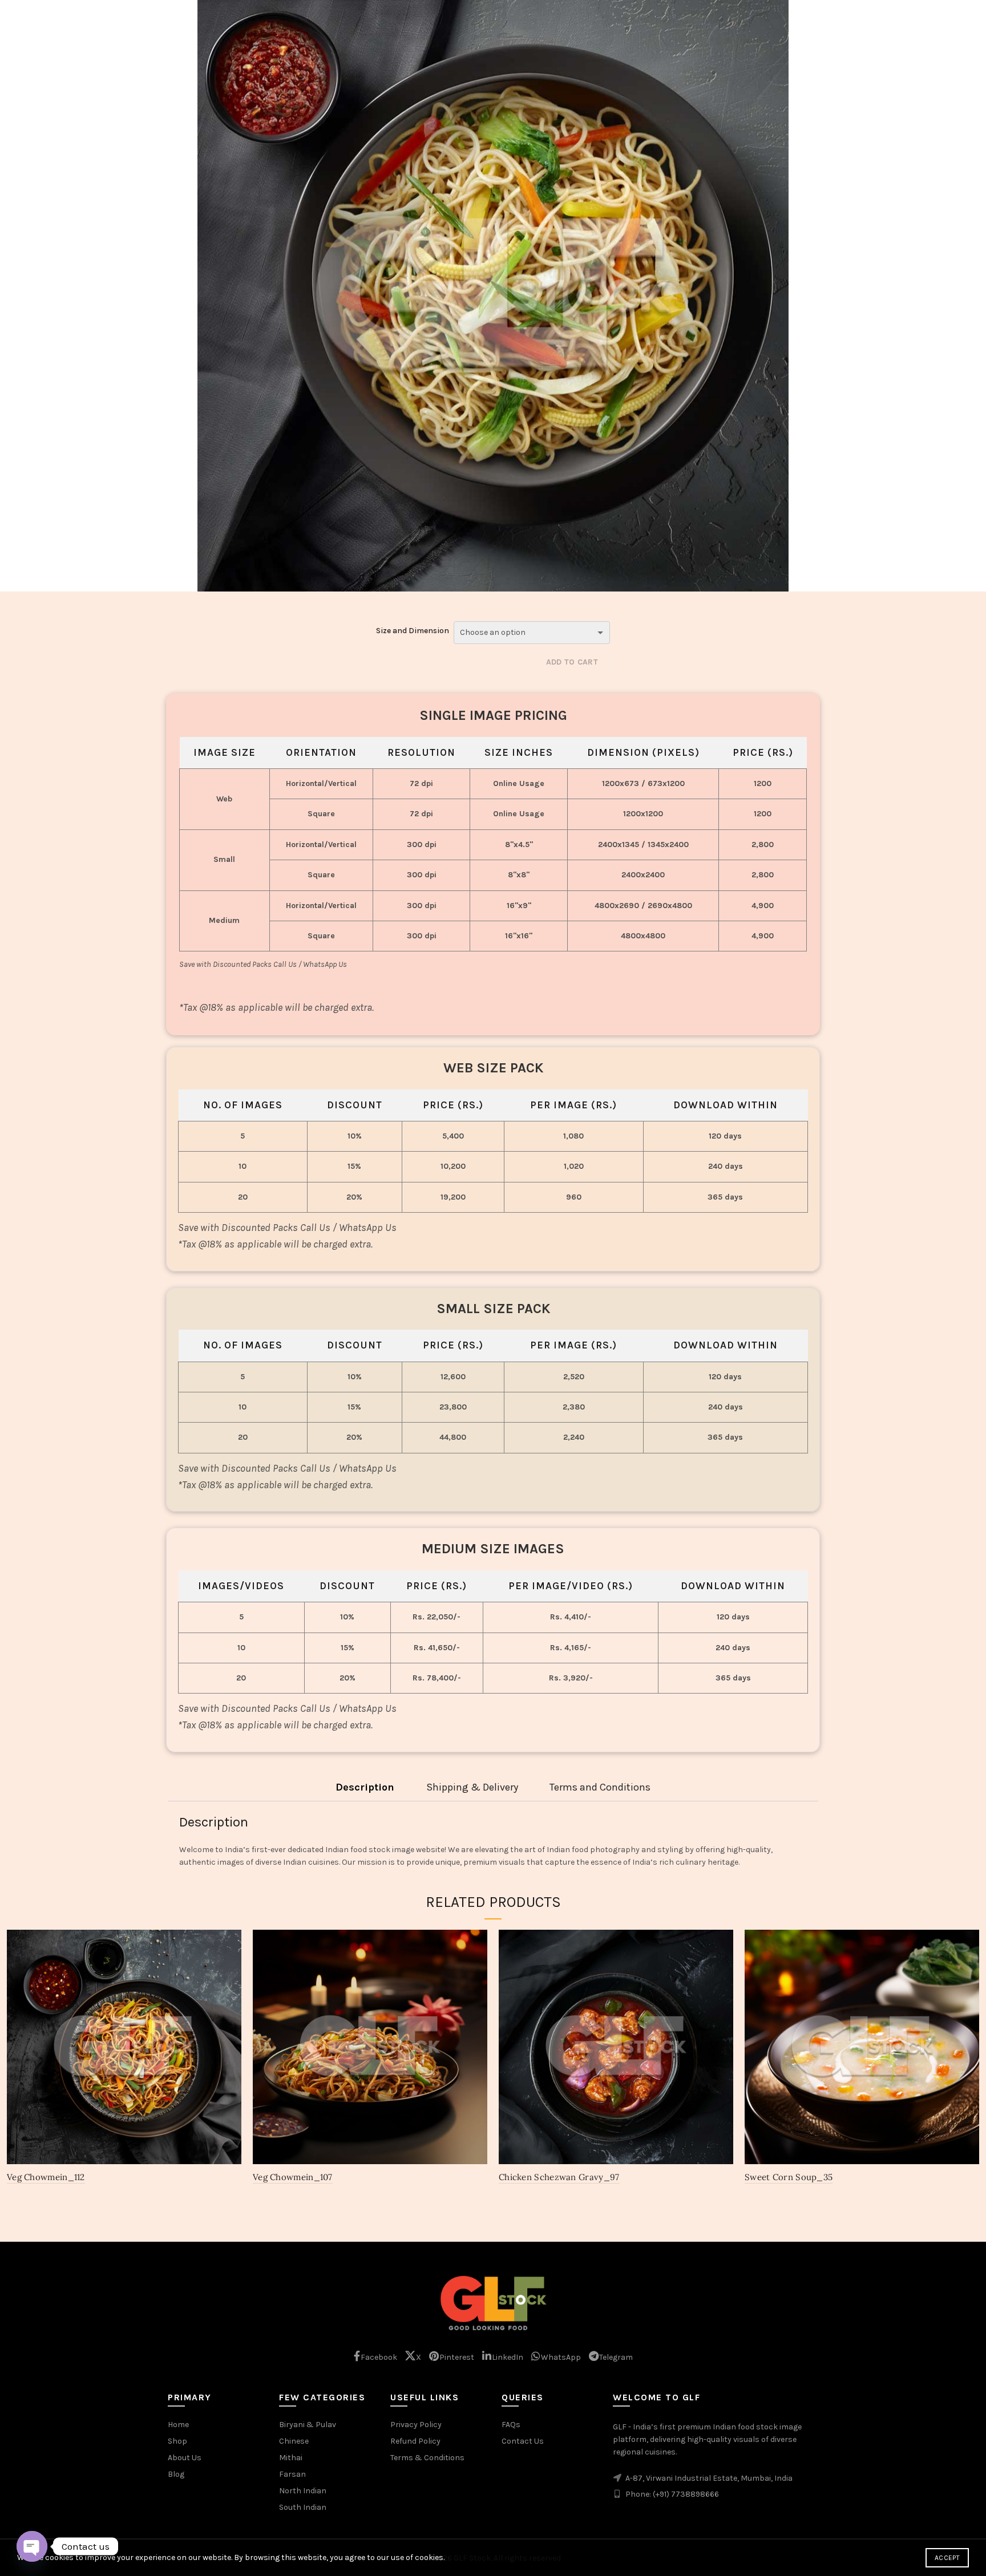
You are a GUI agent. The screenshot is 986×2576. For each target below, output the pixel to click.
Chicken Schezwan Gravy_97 (559, 2177)
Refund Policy (415, 2441)
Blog (176, 2474)
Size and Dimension (413, 631)
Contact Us (523, 2441)
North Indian (303, 2491)
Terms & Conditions (427, 2458)
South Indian (303, 2507)
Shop (177, 2441)
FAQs (511, 2425)
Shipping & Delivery (472, 1787)
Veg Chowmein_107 (293, 2177)
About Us (185, 2458)
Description (365, 1787)
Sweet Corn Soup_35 (789, 2177)
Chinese (294, 2441)
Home (178, 2425)
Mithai (291, 2458)
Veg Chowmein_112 (46, 2177)
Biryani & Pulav (308, 2425)
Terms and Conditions (600, 1787)
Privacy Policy (416, 2425)
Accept (947, 2558)
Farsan (292, 2474)
